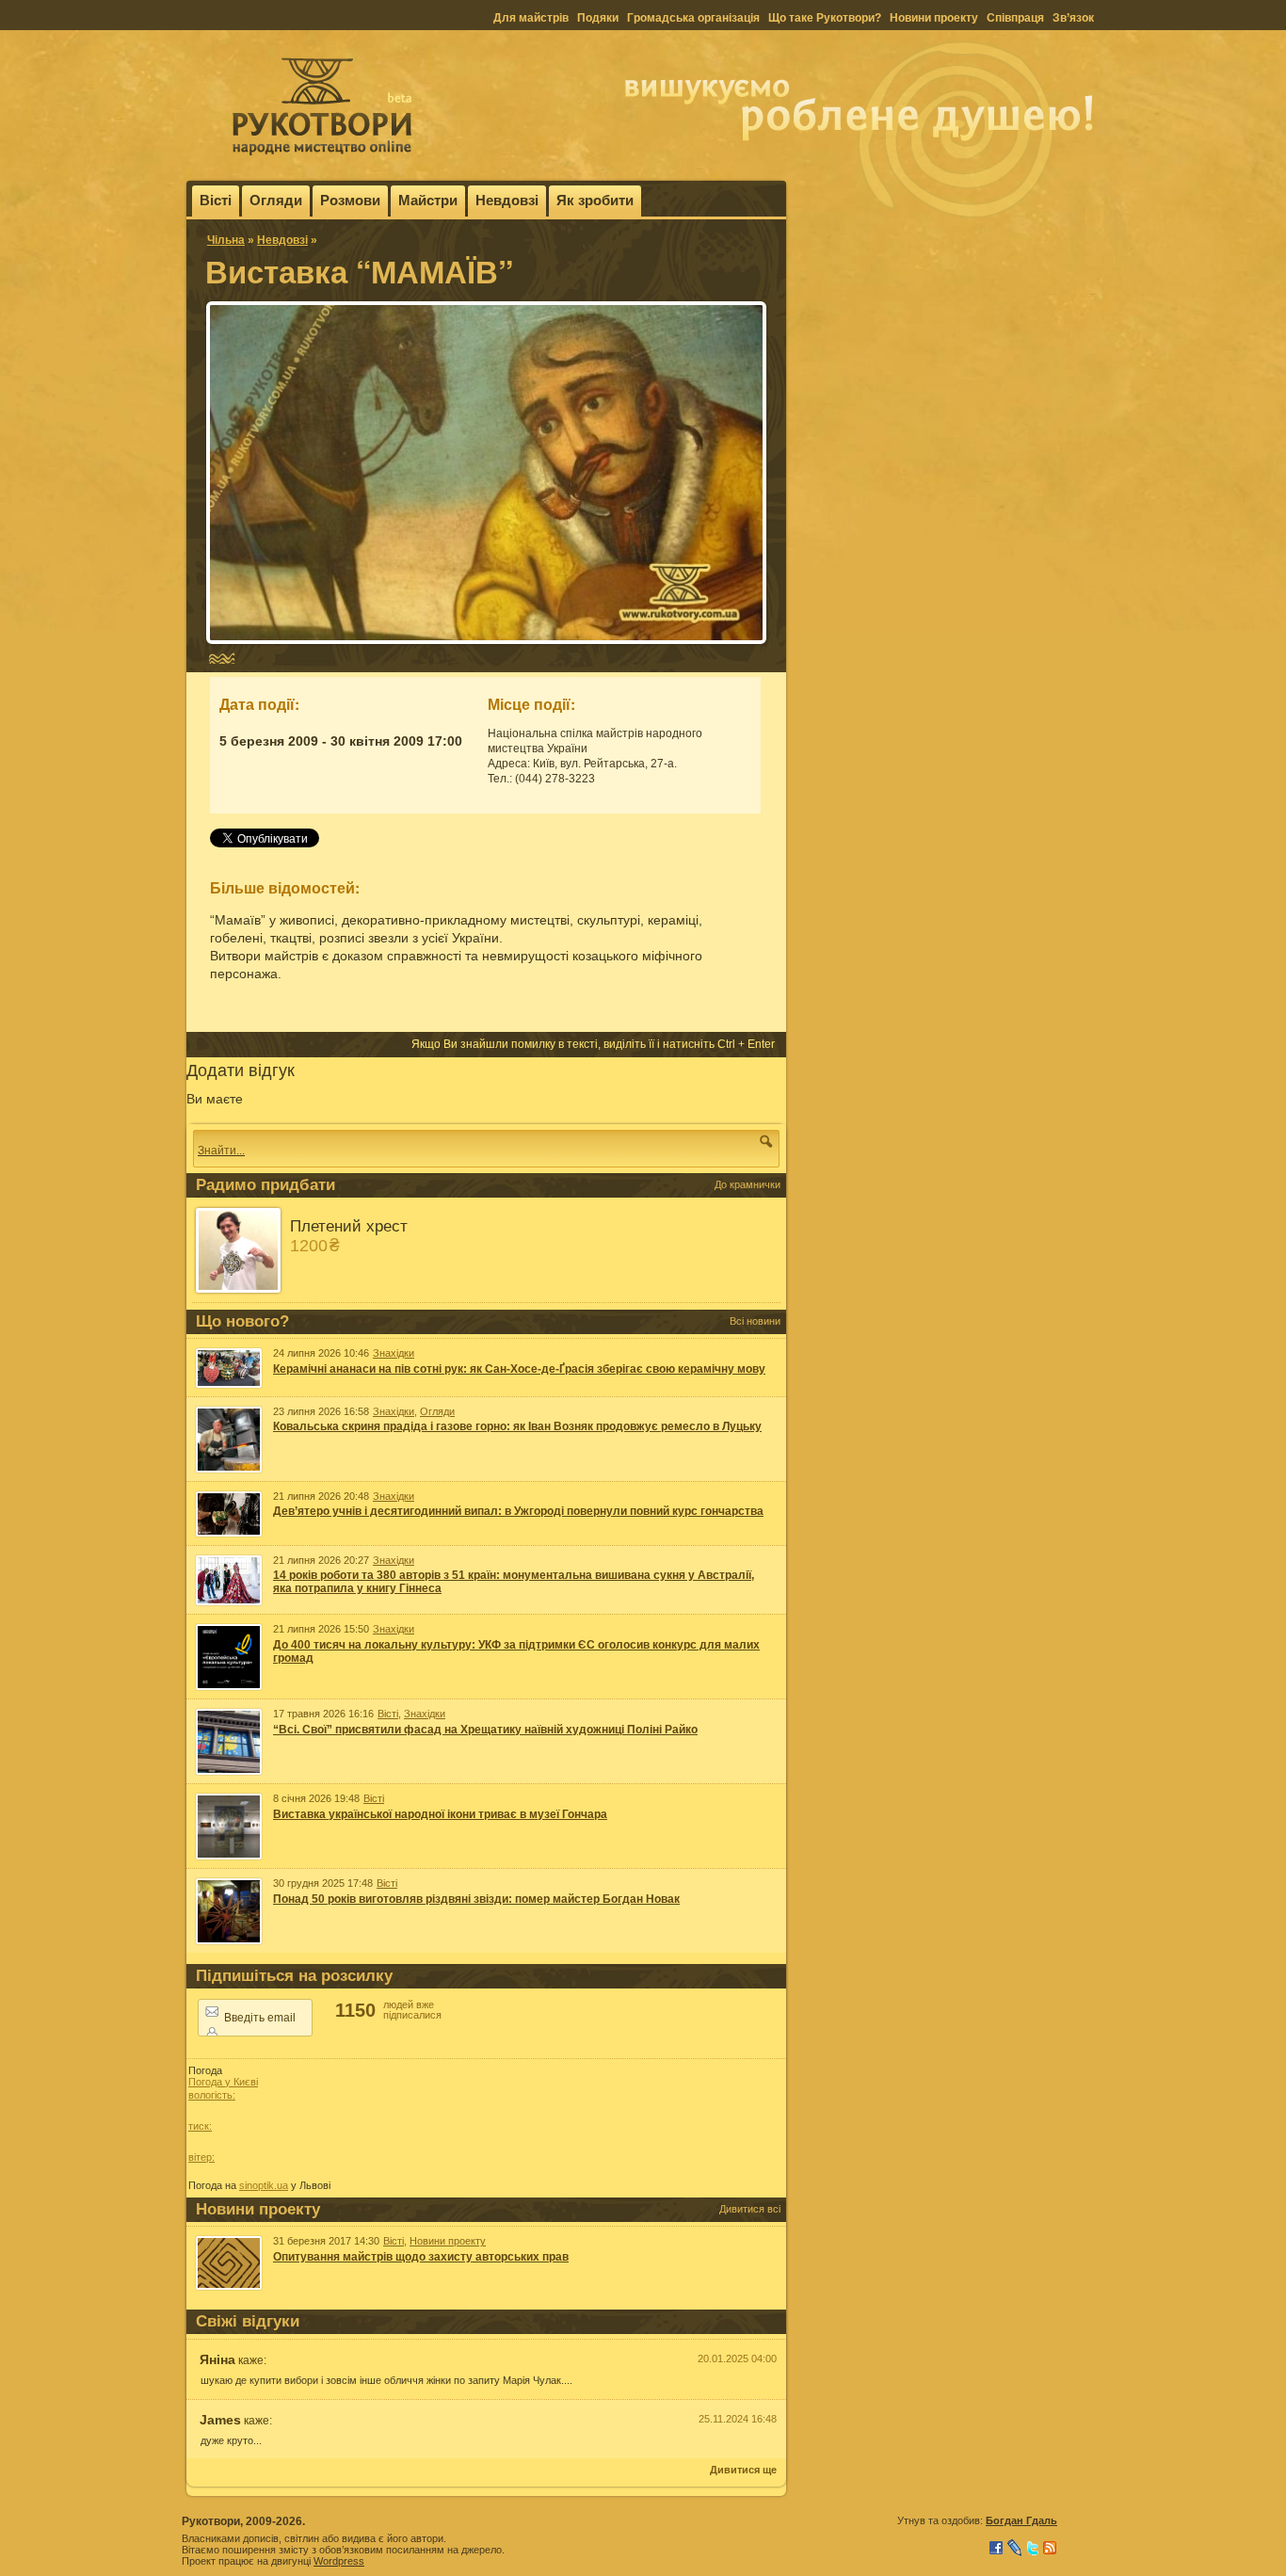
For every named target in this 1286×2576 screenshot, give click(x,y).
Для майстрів (531, 18)
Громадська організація (693, 18)
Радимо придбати (265, 1185)
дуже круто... (231, 2440)
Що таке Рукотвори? (825, 18)
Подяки (598, 18)
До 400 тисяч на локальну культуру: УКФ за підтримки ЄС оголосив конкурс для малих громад (516, 1651)
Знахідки (394, 1353)
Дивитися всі (750, 2209)
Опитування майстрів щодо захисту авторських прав (421, 2257)
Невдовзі (507, 200)
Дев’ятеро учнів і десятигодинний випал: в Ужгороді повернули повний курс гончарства (518, 1511)
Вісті (216, 200)
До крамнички (747, 1184)
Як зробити (595, 200)
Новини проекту (934, 18)
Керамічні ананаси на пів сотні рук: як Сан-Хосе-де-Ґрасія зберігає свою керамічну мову (519, 1369)
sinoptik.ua (264, 2185)
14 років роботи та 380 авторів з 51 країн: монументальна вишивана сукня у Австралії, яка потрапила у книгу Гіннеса (514, 1582)
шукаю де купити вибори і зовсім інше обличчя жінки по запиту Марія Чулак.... (386, 2380)
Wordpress (339, 2561)
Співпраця (1015, 18)
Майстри (428, 200)
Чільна (226, 240)
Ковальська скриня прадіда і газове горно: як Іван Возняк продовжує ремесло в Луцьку (517, 1426)
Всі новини (755, 1321)
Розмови (350, 200)
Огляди (276, 200)
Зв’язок (1073, 18)
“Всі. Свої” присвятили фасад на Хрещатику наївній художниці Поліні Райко (485, 1730)
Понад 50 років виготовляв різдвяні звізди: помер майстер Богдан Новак (476, 1899)
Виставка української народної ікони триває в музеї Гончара (440, 1814)
